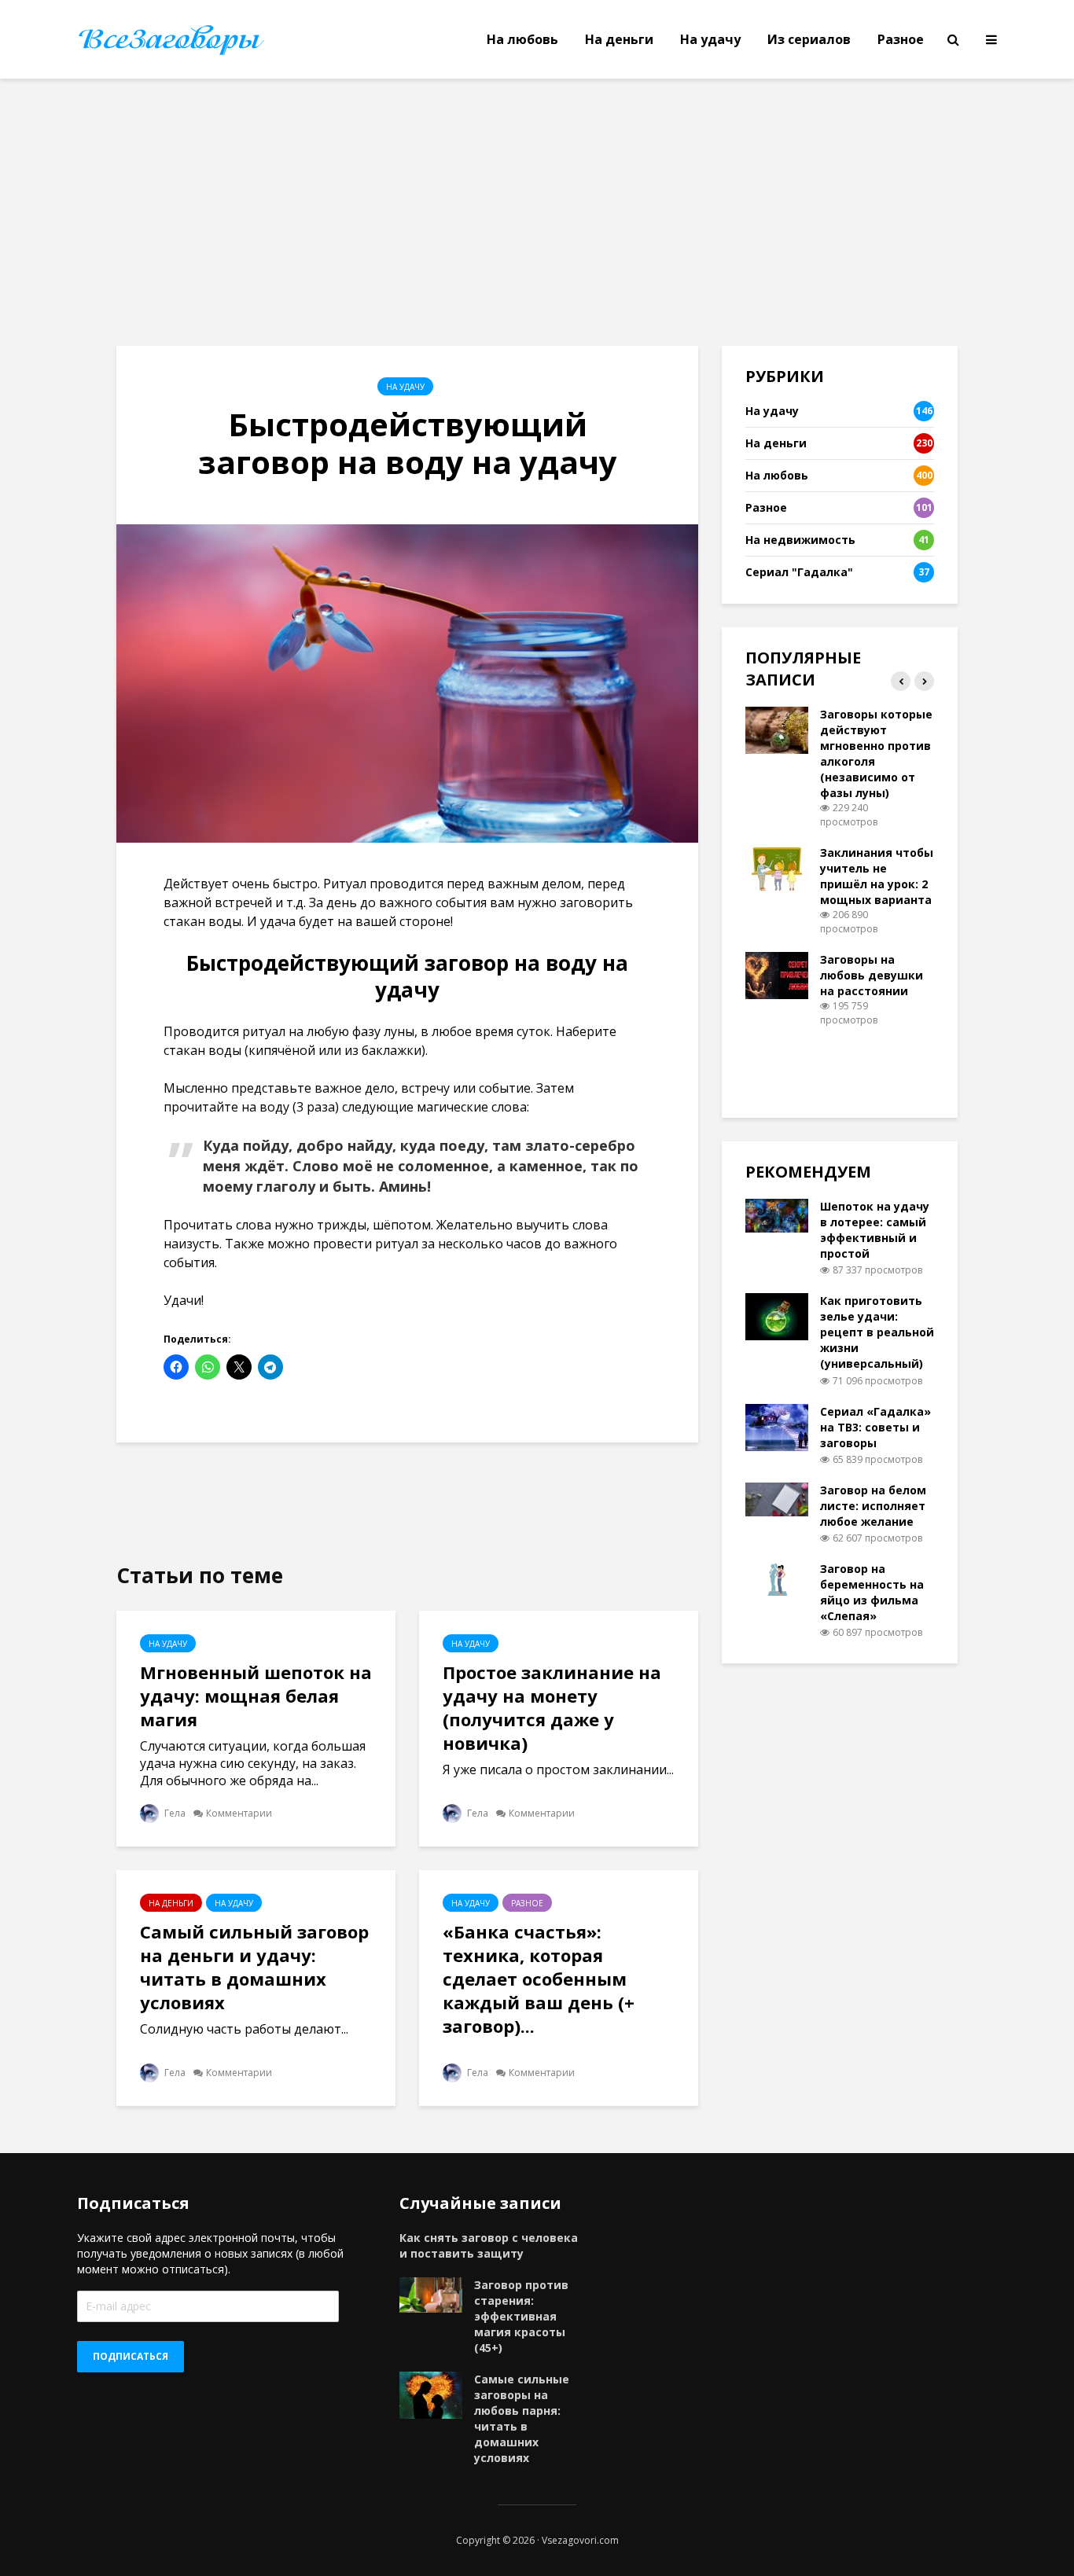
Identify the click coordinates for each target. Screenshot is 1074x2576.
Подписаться (131, 2356)
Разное (901, 39)
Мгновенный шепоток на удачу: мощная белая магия (256, 1696)
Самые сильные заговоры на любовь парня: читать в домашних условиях (522, 2418)
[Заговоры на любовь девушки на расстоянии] (777, 974)
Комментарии (239, 1813)
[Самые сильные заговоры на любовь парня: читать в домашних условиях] (431, 2394)
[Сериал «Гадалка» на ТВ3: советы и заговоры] (777, 1426)
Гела (174, 1813)
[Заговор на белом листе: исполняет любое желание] (777, 1498)
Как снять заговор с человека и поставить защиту (489, 2245)
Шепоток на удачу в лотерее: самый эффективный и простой (875, 1230)
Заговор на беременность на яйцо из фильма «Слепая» (872, 1592)
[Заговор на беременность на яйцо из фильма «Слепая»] (777, 1577)
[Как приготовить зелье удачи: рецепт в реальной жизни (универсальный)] (777, 1316)
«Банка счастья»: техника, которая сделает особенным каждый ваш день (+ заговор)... (539, 1979)
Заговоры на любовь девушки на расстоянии (872, 975)
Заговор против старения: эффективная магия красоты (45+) (521, 2316)
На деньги (619, 39)
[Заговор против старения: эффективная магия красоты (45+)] (431, 2293)
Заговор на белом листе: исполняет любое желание (873, 1506)
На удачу (710, 39)
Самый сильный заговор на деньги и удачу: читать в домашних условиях (254, 1967)
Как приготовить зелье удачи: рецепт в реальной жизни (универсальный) (877, 1332)
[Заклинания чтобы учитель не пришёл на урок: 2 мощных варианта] (777, 867)
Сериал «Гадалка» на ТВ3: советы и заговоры (875, 1427)
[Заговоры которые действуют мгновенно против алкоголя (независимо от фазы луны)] (777, 729)
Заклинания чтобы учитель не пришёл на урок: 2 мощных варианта (877, 876)
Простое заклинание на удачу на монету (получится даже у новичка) (552, 1707)
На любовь (522, 39)
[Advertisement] (537, 212)
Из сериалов (809, 39)
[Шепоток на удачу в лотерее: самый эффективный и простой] (777, 1214)
